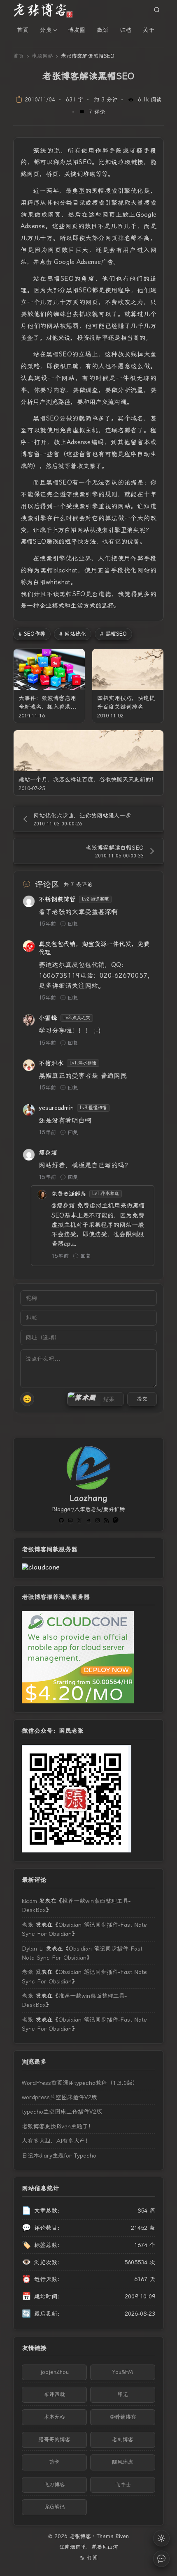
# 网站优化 (73, 634)
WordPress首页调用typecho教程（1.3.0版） (80, 2083)
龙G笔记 (55, 2507)
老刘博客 (123, 2439)
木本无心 (54, 2417)
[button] (84, 1399)
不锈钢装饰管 (57, 899)
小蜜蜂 (48, 1018)
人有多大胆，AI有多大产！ (56, 2141)
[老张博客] (46, 10)
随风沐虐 (123, 2462)
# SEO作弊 (32, 634)
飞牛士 (123, 2485)
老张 (28, 1925)
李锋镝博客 (123, 2417)
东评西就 (54, 2394)
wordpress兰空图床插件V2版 (59, 2097)
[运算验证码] (95, 1399)
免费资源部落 (69, 1194)
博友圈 (77, 30)
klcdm (29, 1901)
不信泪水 (51, 1063)
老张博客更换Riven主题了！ (58, 2126)
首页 (23, 30)
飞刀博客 (54, 2485)
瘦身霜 (48, 1153)
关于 (149, 30)
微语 (102, 30)
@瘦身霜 (63, 1206)
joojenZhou (55, 2372)
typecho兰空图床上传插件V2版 (62, 2112)
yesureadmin (56, 1108)
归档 (126, 30)
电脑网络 (42, 56)
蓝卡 (54, 2462)
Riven (122, 2536)
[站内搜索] (157, 10)
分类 (46, 30)
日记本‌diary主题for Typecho (59, 2155)
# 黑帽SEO (113, 634)
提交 (142, 1399)
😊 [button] (27, 1399)
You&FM (123, 2372)
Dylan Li (33, 1949)
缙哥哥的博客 (54, 2439)
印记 (123, 2394)
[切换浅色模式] (161, 2538)
